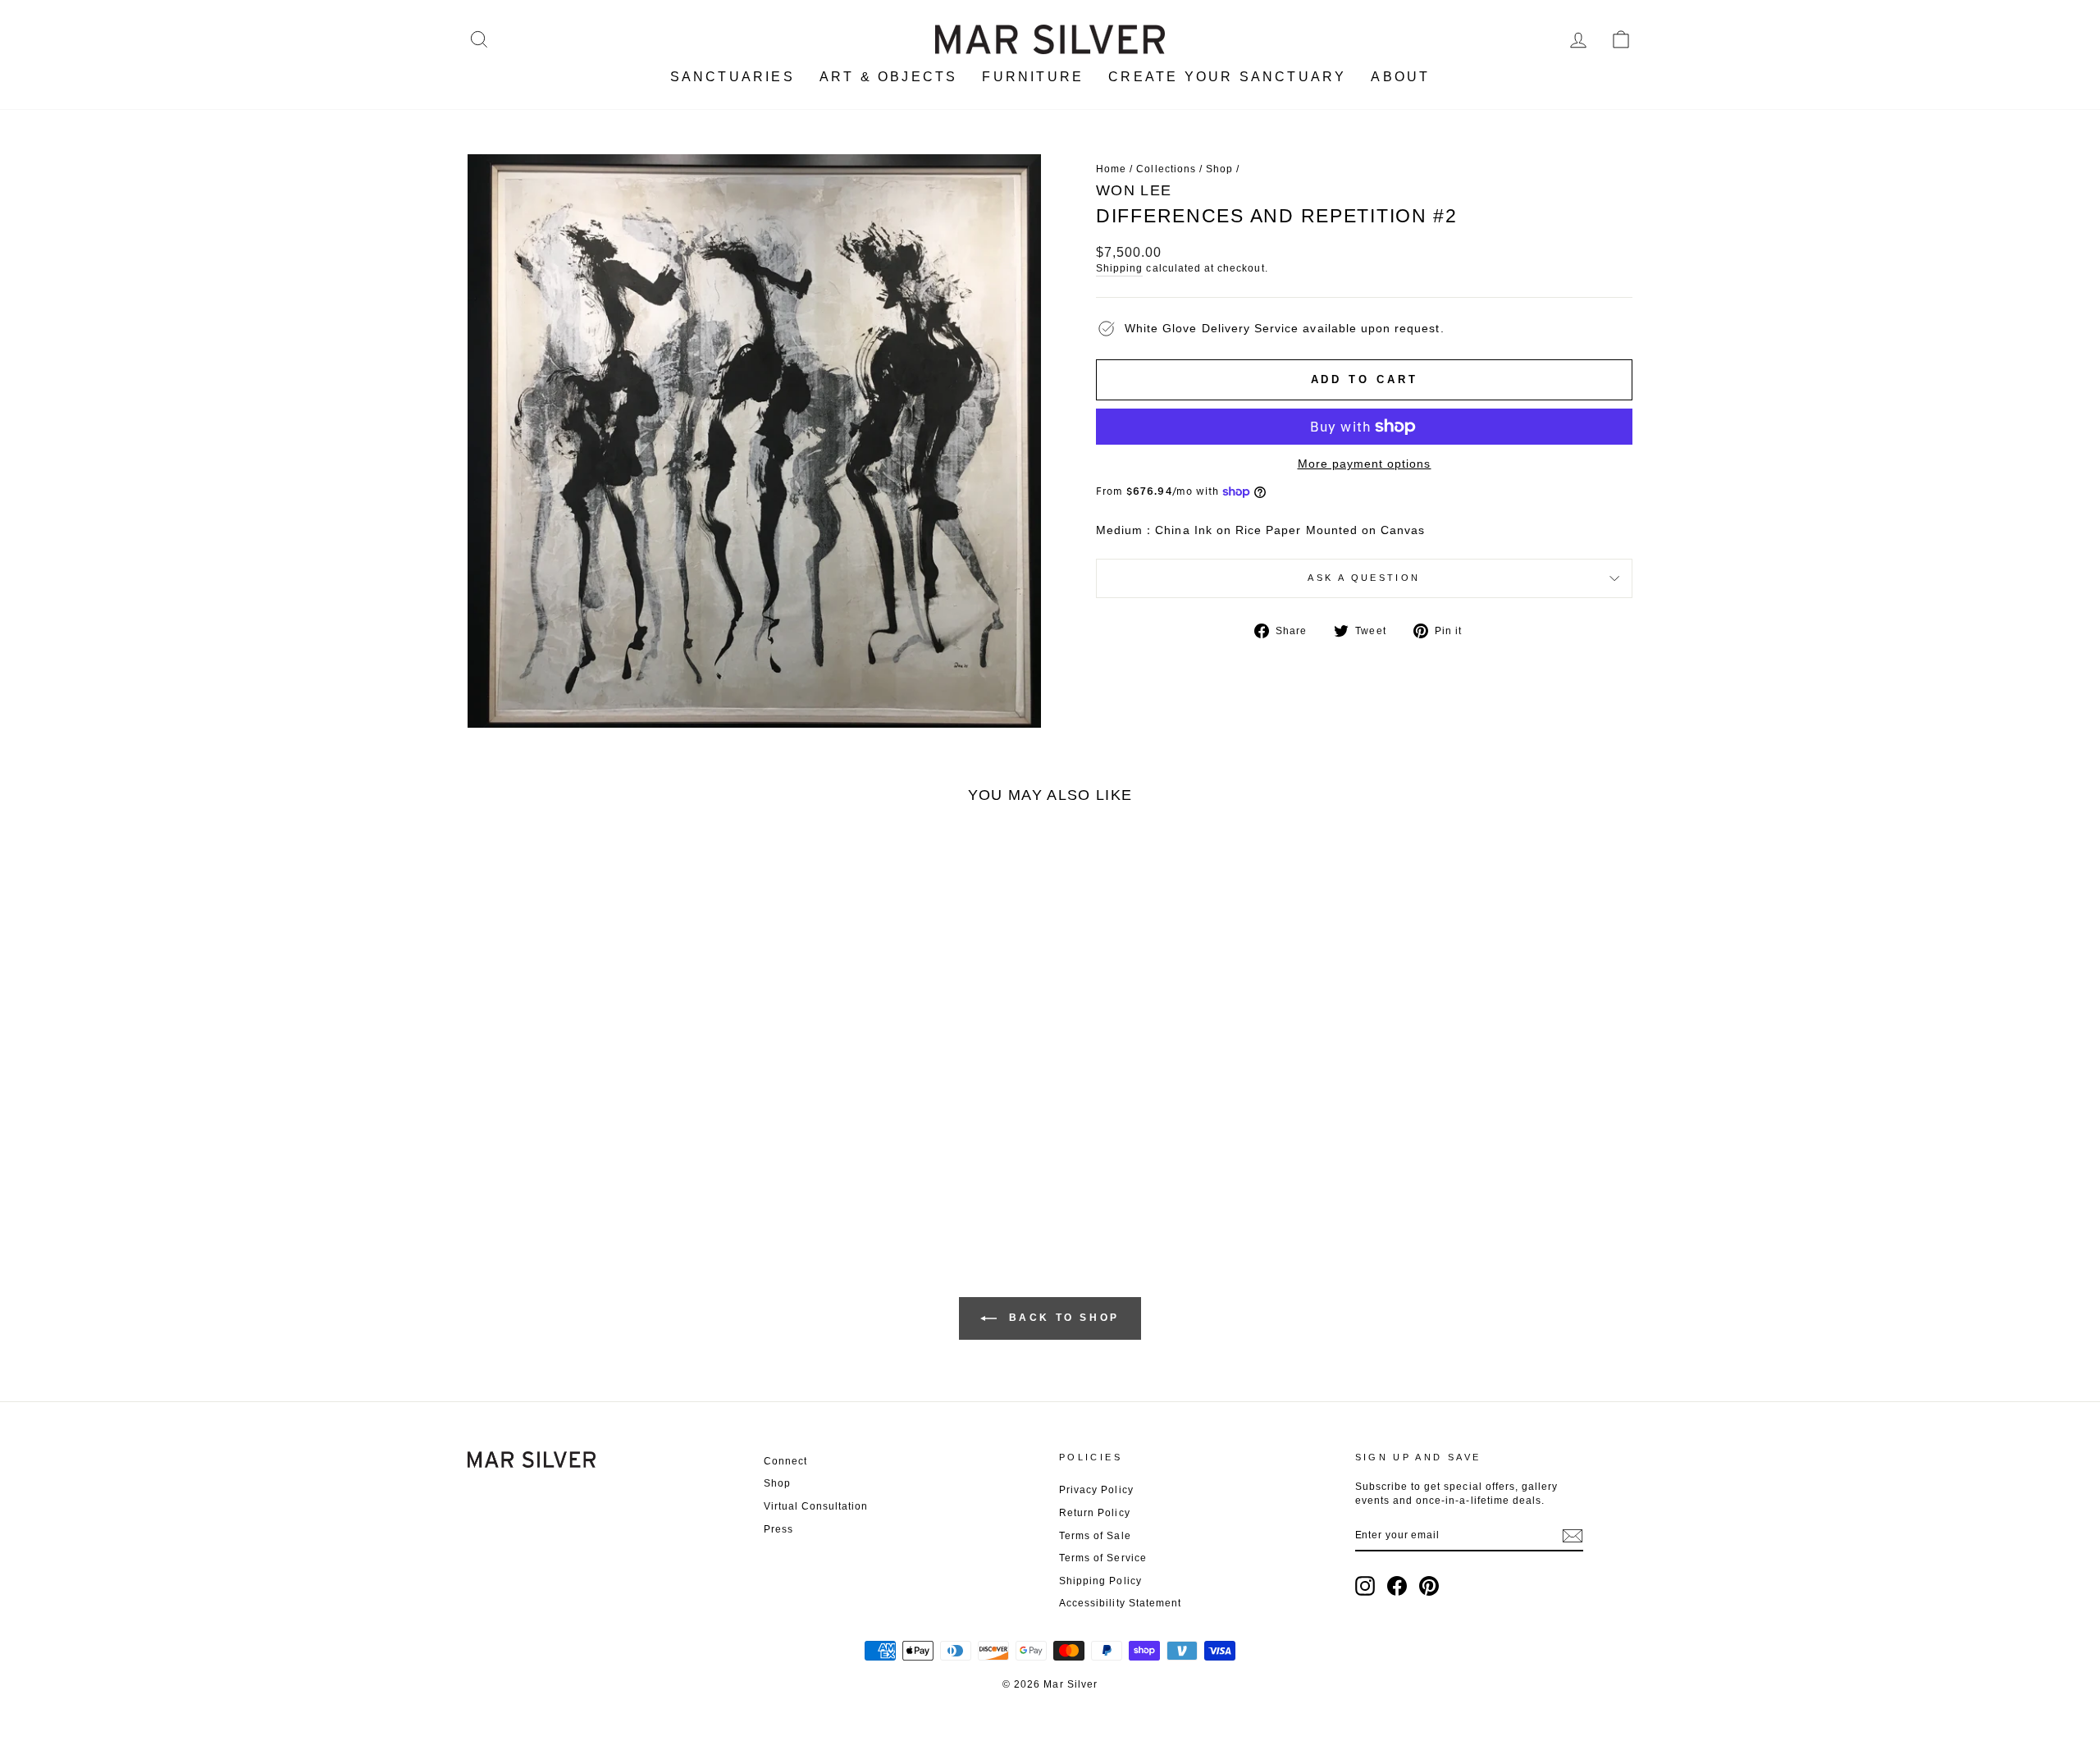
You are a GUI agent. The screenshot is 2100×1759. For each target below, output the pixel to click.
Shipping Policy (1100, 1581)
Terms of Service (1103, 1558)
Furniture (1033, 77)
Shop (1219, 169)
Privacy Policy (1096, 1490)
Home (1111, 169)
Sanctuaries (733, 77)
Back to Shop (1061, 1318)
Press (778, 1529)
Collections (1166, 169)
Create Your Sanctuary (1227, 77)
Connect (785, 1461)
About (1400, 77)
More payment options (1365, 464)
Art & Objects (889, 77)
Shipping (1119, 268)
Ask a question (1364, 578)
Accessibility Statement (1120, 1603)
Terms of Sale (1095, 1536)
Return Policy (1095, 1513)
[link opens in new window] (1365, 1586)
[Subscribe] (1573, 1536)
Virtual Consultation (816, 1506)
